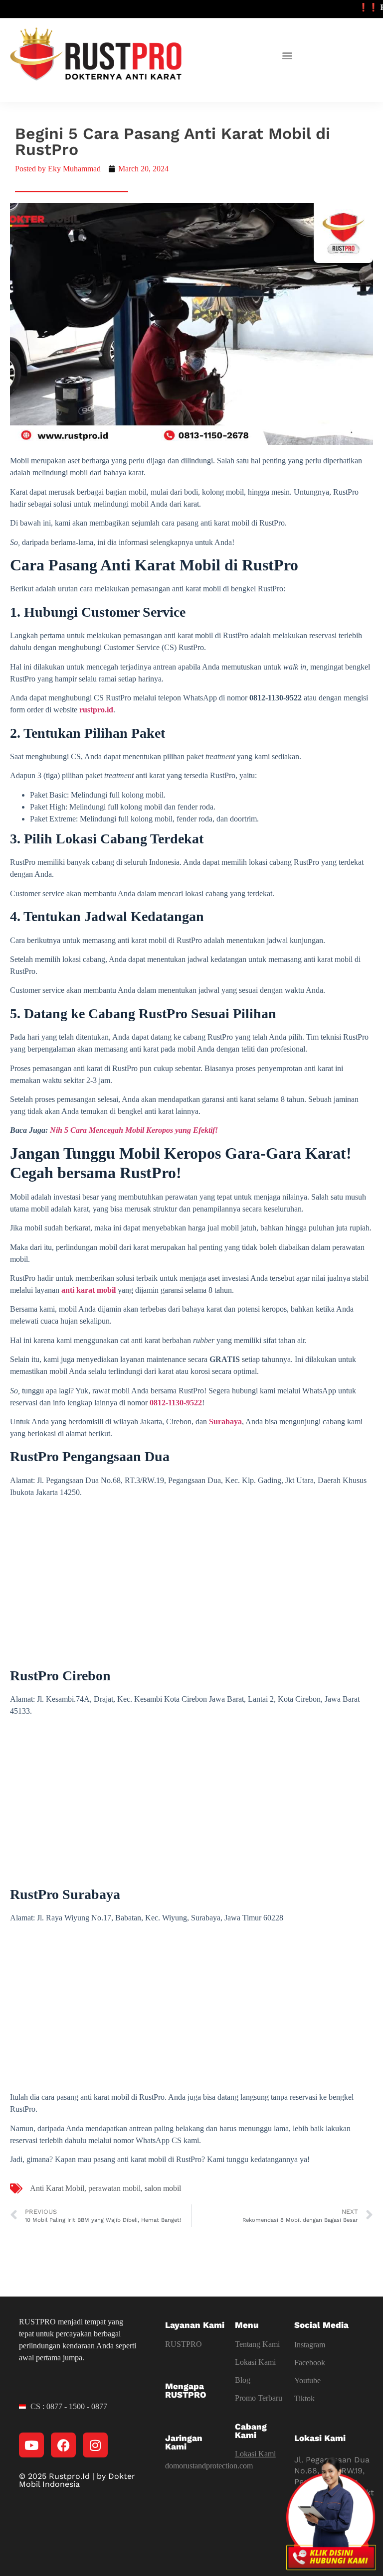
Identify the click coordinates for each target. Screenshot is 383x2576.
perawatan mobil (114, 2188)
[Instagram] (95, 2445)
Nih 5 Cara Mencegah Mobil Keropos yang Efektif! (134, 1130)
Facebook (310, 2363)
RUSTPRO (184, 2344)
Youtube (307, 2380)
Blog (243, 2380)
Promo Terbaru (259, 2398)
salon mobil (163, 2188)
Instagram (310, 2345)
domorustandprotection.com (209, 2466)
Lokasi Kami (255, 2362)
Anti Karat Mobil (57, 2188)
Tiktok (304, 2398)
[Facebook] (63, 2445)
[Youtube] (31, 2445)
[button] (287, 56)
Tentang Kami (257, 2344)
